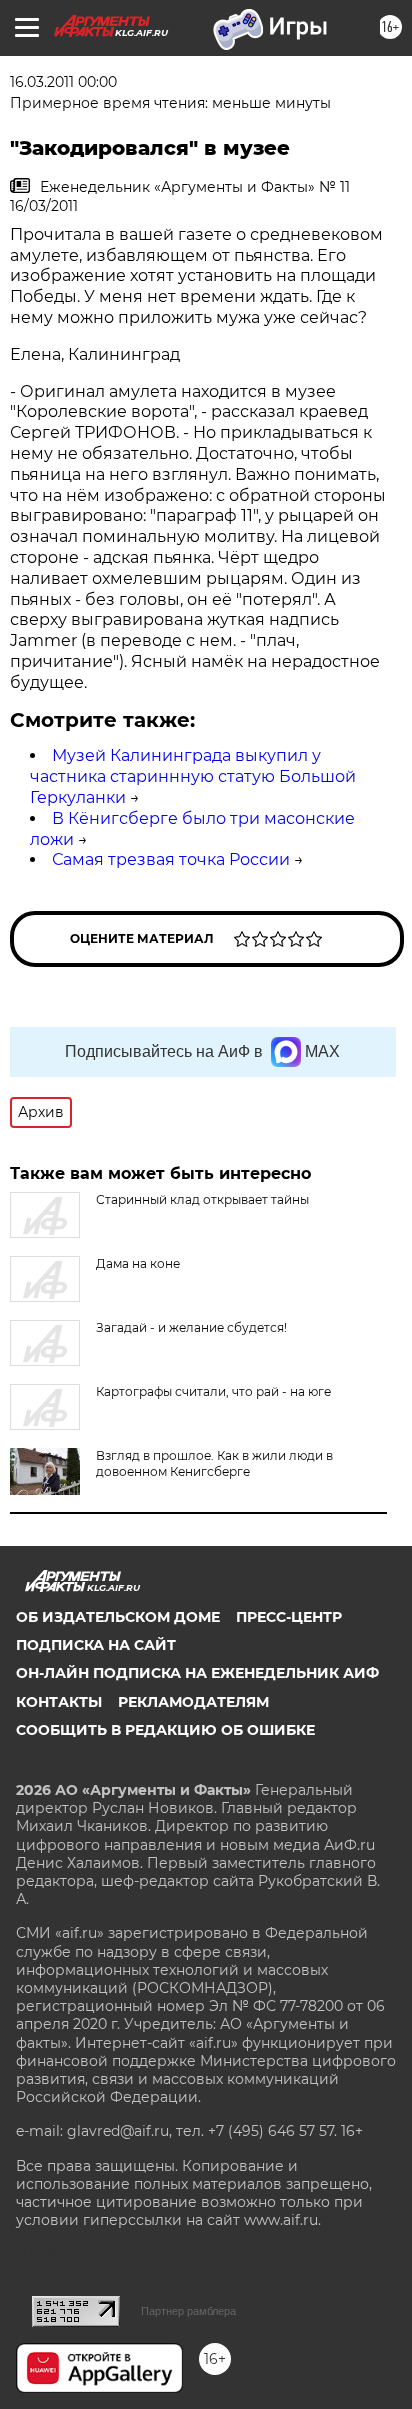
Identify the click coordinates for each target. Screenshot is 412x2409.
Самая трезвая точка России (171, 859)
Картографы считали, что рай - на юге (213, 1391)
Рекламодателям (193, 1702)
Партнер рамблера (188, 2311)
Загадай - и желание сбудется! (191, 1327)
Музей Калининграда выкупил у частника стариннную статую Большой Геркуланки (193, 776)
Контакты (59, 1702)
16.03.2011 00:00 (63, 82)
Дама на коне (138, 1263)
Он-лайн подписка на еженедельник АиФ (197, 1673)
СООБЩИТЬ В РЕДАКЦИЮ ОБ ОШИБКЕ (165, 1730)
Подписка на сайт (96, 1645)
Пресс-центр (289, 1617)
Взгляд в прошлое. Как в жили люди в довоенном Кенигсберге (214, 1463)
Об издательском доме (118, 1617)
